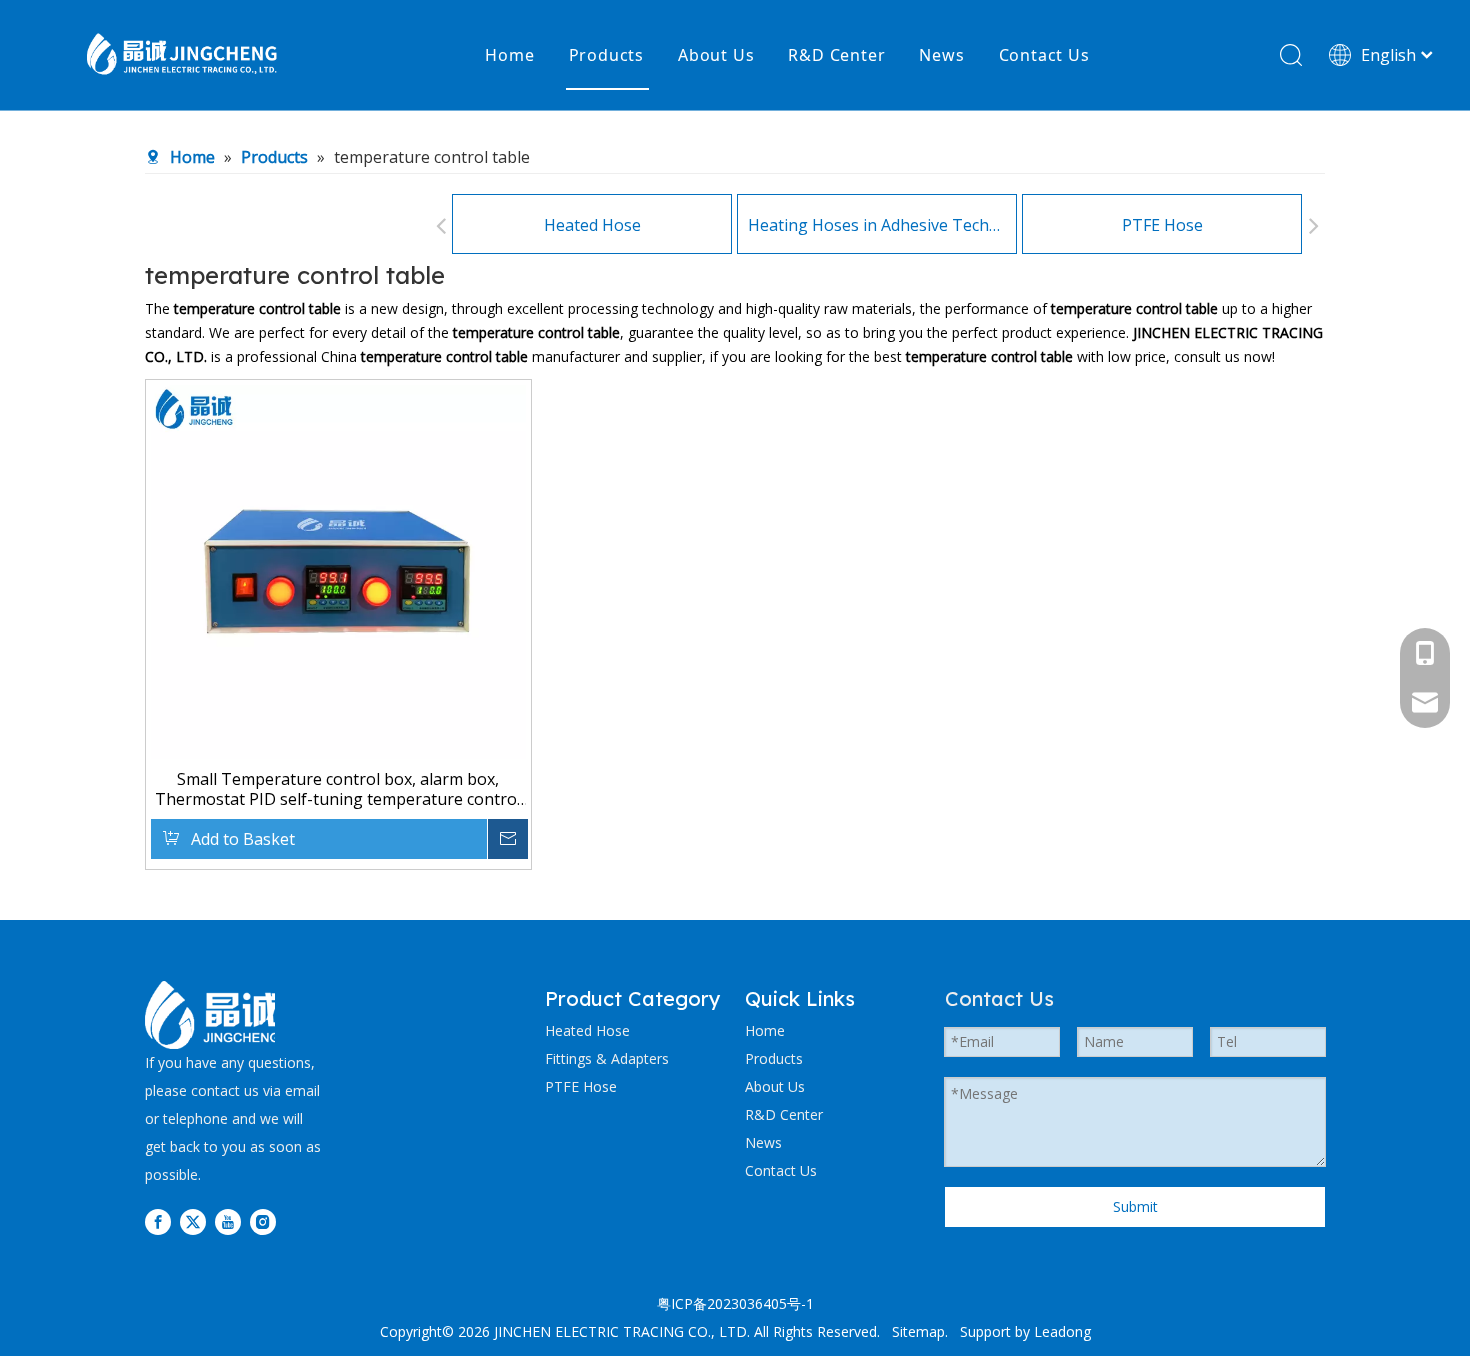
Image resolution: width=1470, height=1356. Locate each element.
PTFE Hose (1162, 225)
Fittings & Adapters (607, 1058)
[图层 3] (212, 1015)
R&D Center (836, 55)
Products (606, 55)
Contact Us (1044, 55)
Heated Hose (592, 225)
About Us (716, 55)
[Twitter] (193, 1222)
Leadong (1062, 1331)
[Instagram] (263, 1222)
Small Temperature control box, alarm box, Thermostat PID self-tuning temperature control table (338, 789)
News (941, 55)
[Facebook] (158, 1222)
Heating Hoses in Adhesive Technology (877, 225)
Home (509, 55)
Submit (1135, 1206)
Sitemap (918, 1331)
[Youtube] (228, 1222)
